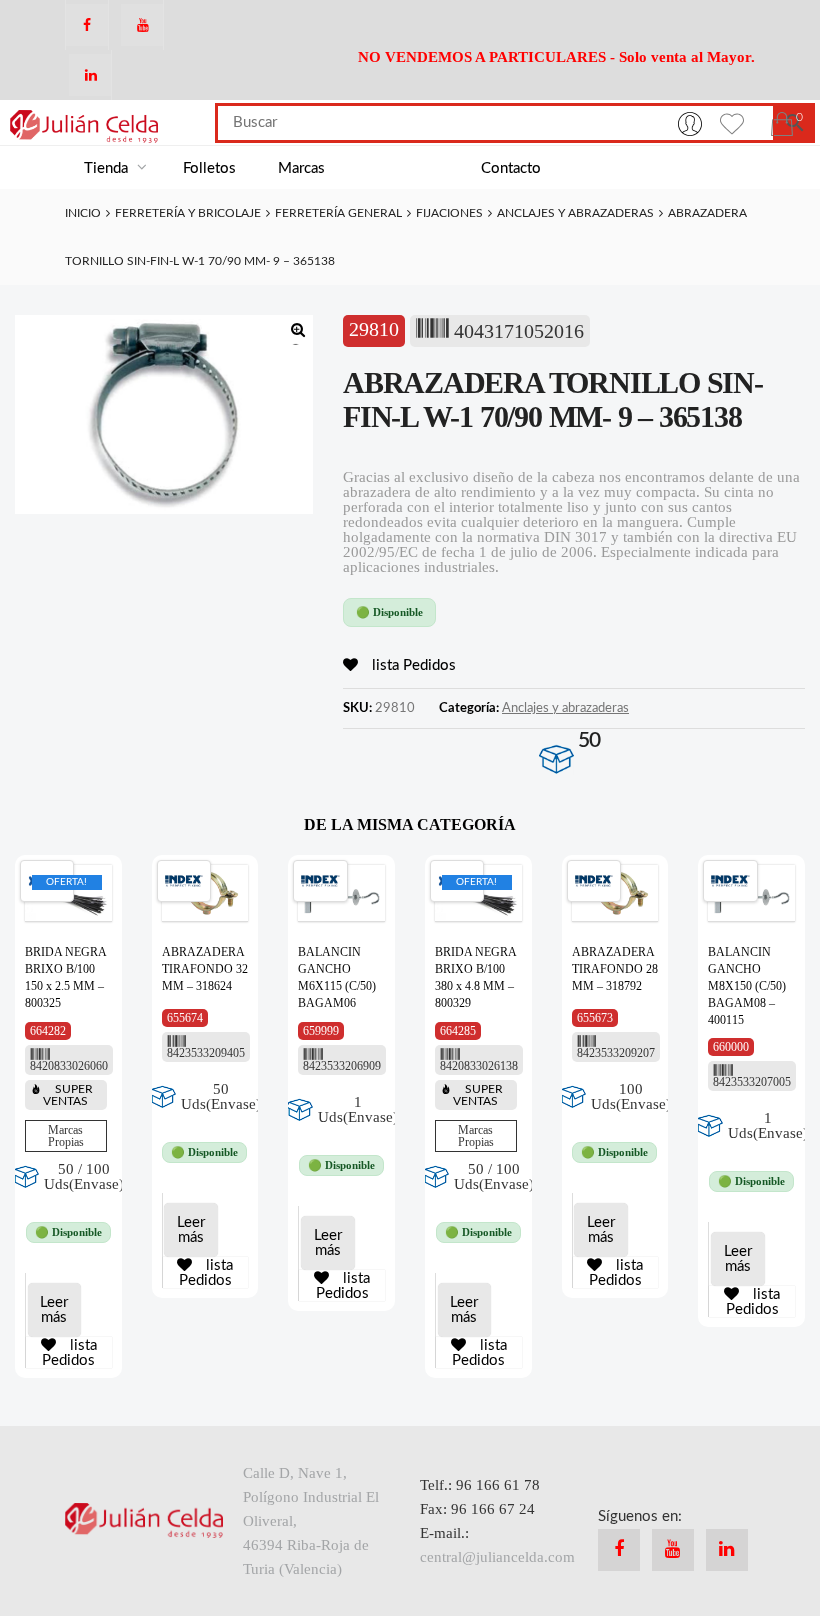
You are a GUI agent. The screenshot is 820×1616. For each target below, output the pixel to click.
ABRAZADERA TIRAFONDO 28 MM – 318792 (615, 969)
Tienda (108, 168)
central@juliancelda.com (497, 1557)
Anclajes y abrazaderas (575, 213)
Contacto (511, 168)
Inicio (83, 213)
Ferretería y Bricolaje (188, 213)
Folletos (209, 168)
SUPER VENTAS (68, 1095)
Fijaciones (449, 213)
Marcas (301, 168)
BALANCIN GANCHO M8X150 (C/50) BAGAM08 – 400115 (747, 985)
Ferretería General (338, 213)
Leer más (54, 1310)
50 (589, 740)
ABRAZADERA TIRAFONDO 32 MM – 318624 (205, 969)
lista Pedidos (412, 665)
